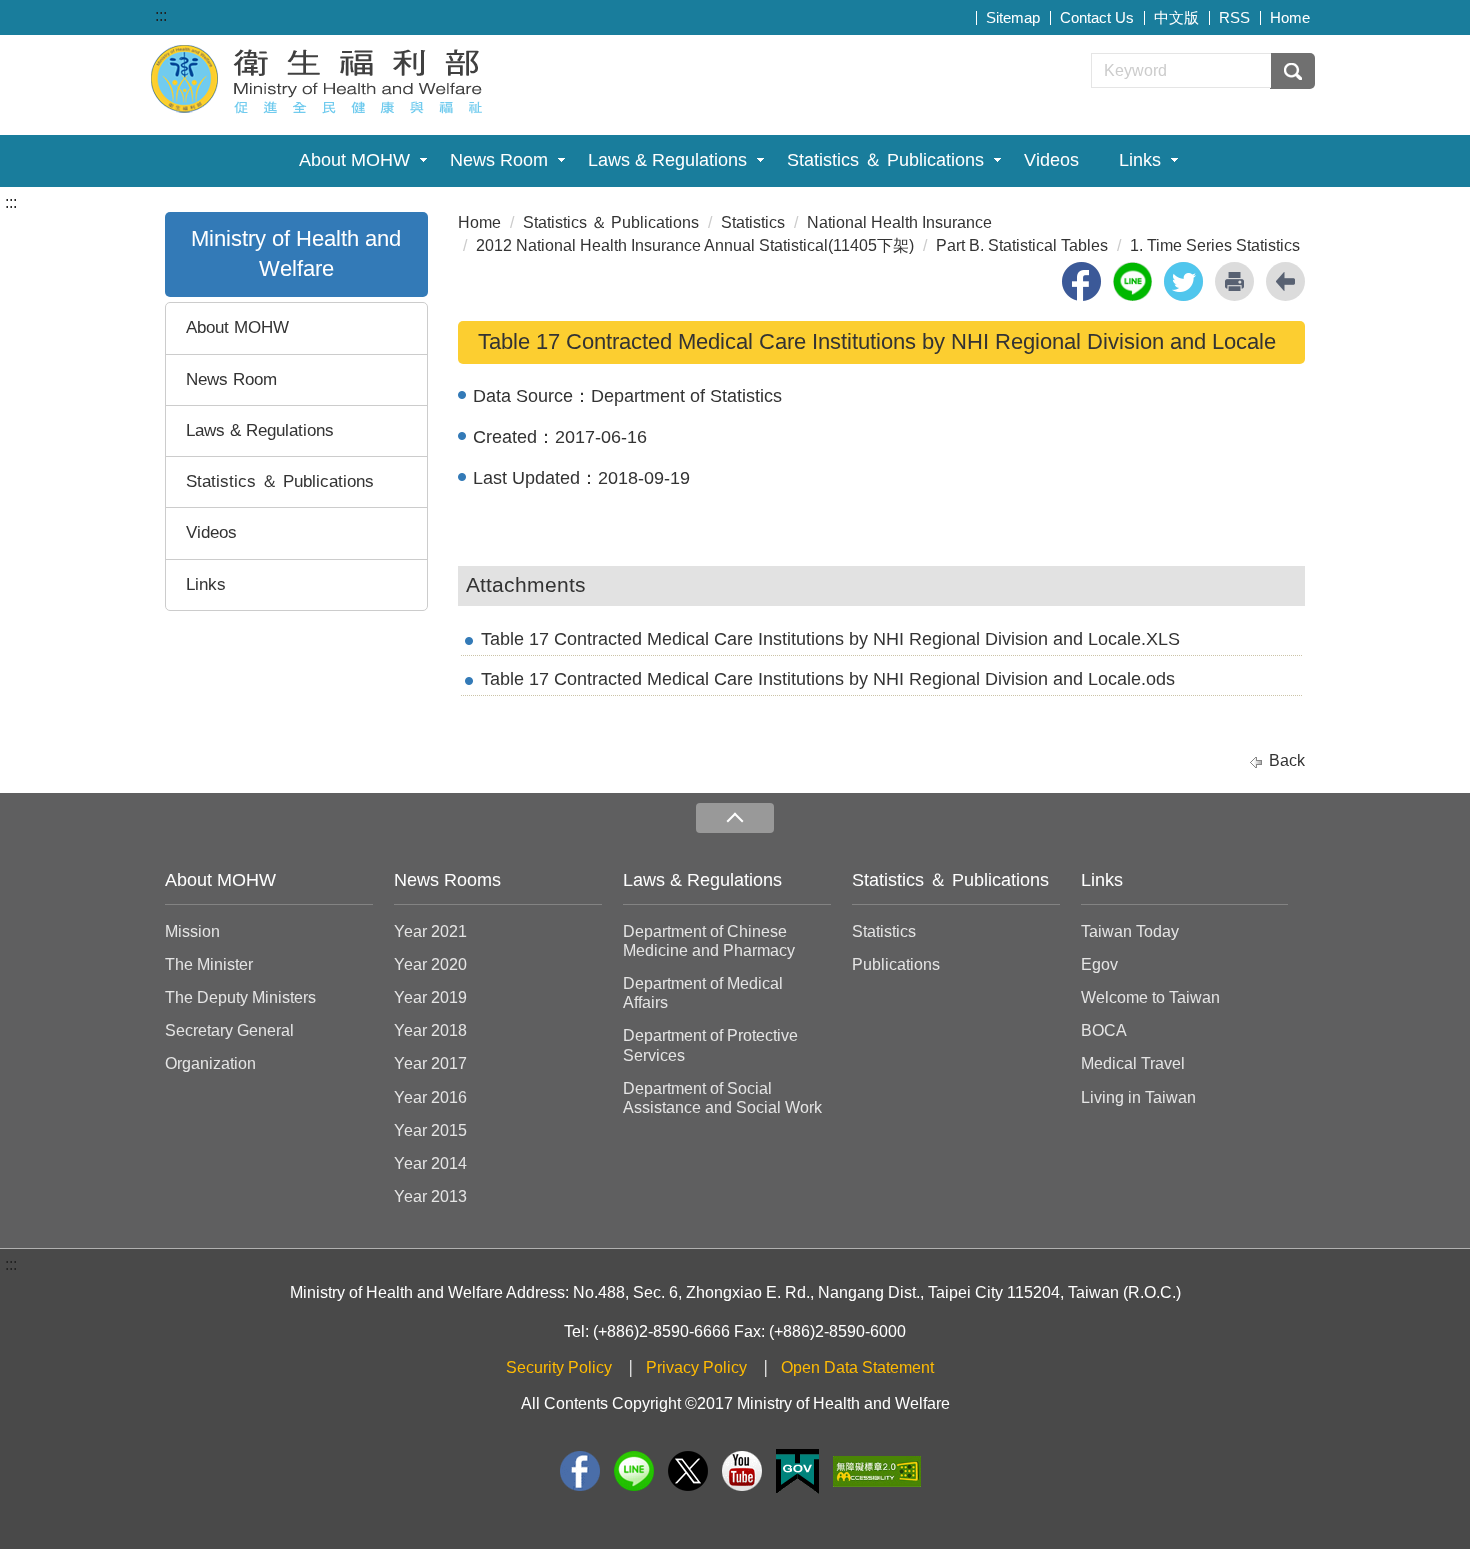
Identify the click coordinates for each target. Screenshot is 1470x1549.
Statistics (753, 222)
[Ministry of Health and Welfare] (319, 76)
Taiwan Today (1130, 931)
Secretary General (229, 1030)
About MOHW (354, 160)
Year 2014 (430, 1163)
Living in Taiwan (1138, 1097)
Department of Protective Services (710, 1045)
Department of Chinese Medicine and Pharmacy (709, 941)
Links (1140, 160)
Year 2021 (430, 931)
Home (1290, 17)
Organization (210, 1063)
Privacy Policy (696, 1367)
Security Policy (559, 1367)
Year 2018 (430, 1030)
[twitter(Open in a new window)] (1183, 281)
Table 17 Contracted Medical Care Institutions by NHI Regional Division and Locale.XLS (830, 639)
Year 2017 (430, 1063)
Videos (1051, 160)
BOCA (1104, 1030)
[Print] (1234, 281)
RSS (1234, 17)
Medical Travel (1133, 1063)
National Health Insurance (899, 222)
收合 (735, 818)
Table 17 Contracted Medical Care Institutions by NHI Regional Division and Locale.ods (828, 679)
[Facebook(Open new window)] (580, 1471)
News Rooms (447, 880)
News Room (499, 160)
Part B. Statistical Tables (1022, 245)
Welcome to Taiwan (1150, 997)
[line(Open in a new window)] (1132, 281)
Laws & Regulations (667, 160)
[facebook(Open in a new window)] (1081, 281)
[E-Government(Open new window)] (797, 1471)
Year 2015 (430, 1130)
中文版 (1176, 17)
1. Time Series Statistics (1215, 245)
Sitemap (1013, 17)
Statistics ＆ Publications (885, 160)
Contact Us (1097, 17)
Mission (192, 931)
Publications (896, 964)
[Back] (1285, 281)
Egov (1099, 964)
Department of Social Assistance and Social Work (722, 1098)
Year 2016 (430, 1097)
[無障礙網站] (877, 1471)
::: (161, 15)
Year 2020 (430, 964)
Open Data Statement (857, 1367)
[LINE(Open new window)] (634, 1471)
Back (1287, 760)
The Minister (209, 964)
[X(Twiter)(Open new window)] (688, 1471)
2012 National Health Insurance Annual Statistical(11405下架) (695, 245)
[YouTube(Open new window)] (742, 1471)
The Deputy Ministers (240, 997)
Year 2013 (430, 1196)
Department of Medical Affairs (703, 993)
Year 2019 (430, 997)
